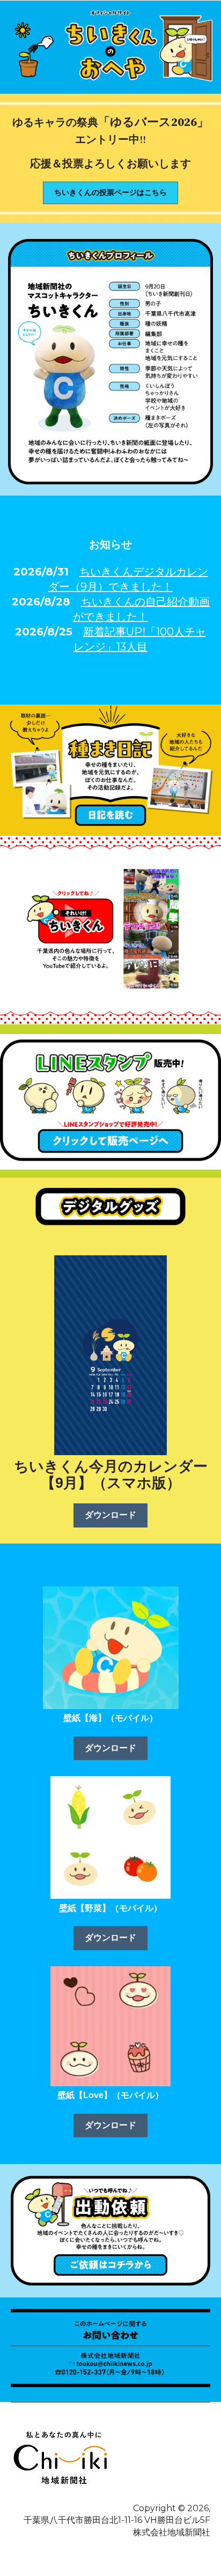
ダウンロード (110, 1515)
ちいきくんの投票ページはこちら (110, 192)
